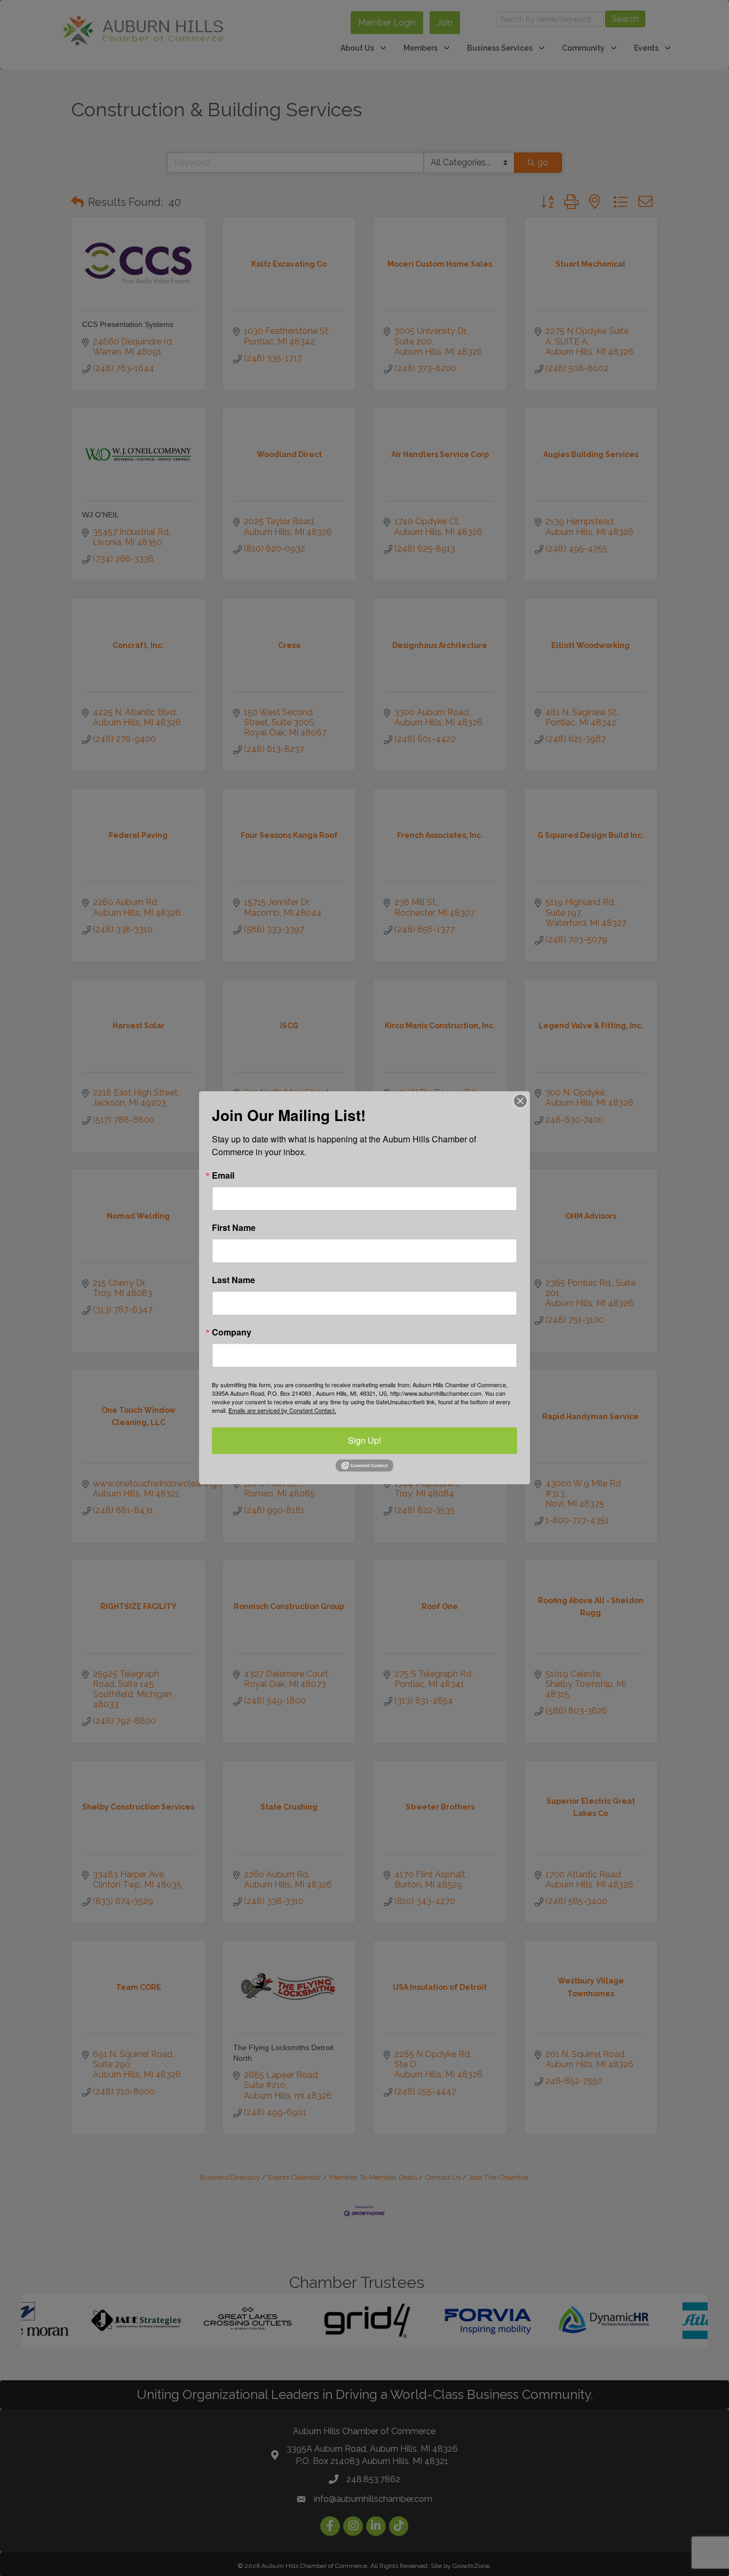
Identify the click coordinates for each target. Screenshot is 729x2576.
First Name (234, 1228)
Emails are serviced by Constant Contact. (282, 1410)
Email (223, 1175)
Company (232, 1332)
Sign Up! (364, 1440)
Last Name (233, 1280)
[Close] (520, 1101)
